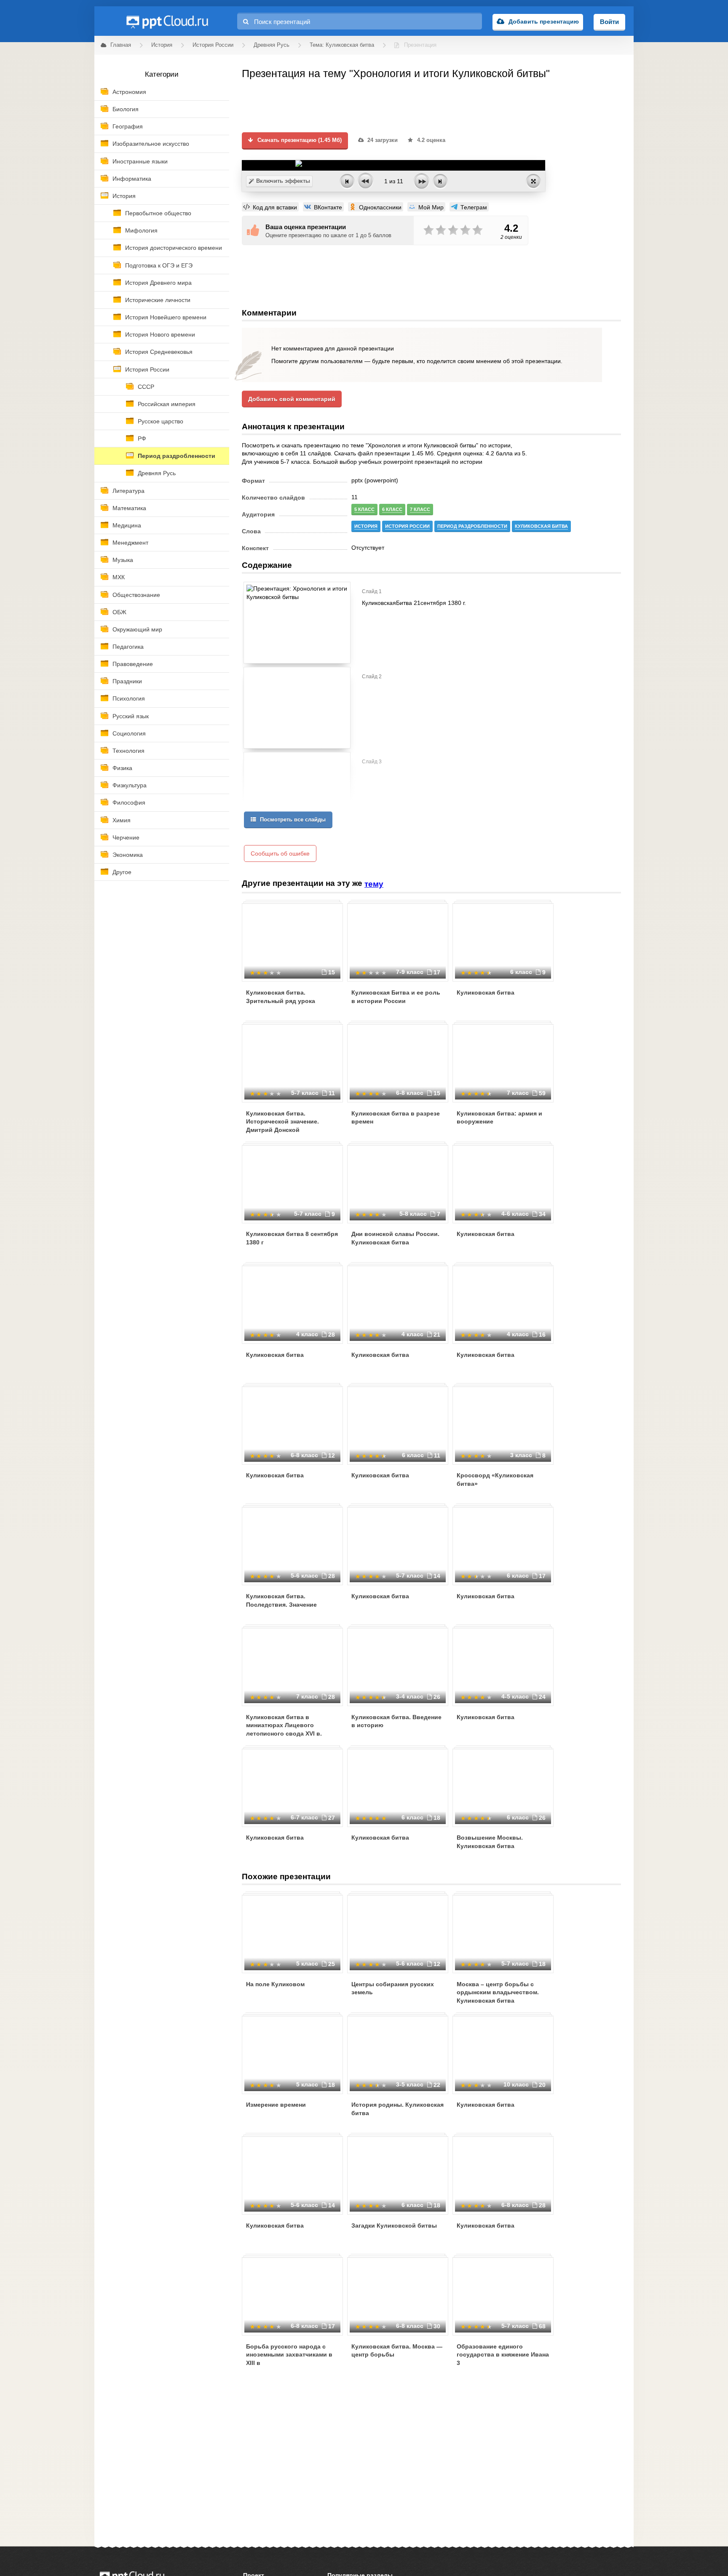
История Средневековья (159, 352)
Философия (129, 802)
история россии (407, 526)
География (128, 126)
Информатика (132, 179)
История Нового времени (160, 334)
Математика (129, 508)
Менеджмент (130, 543)
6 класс (392, 509)
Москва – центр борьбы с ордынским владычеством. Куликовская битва (498, 1992)
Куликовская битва (486, 992)
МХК (119, 577)
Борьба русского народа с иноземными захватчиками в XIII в (289, 2355)
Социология (129, 733)
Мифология (141, 230)
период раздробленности (472, 526)
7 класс (420, 509)
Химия (122, 820)
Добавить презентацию (544, 21)
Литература (128, 491)
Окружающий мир (137, 629)
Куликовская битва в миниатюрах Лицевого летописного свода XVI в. (284, 1725)
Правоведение (133, 664)
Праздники (127, 681)
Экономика (128, 855)
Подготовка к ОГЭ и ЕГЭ (159, 265)
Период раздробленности (177, 456)
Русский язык (131, 716)
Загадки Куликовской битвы (394, 2226)
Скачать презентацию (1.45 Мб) (299, 140)
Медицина (127, 525)
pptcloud (167, 21)
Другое (122, 872)
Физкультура (130, 785)
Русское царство (161, 421)
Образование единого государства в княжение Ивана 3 (503, 2355)
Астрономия (129, 92)
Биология (126, 109)
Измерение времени (276, 2105)
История (124, 196)
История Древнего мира (158, 283)
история (366, 526)
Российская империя (167, 404)
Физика (122, 768)
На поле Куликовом (275, 1984)
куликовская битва (541, 526)
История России (147, 369)
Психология (129, 698)
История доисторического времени (174, 248)
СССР (146, 387)
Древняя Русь (157, 473)
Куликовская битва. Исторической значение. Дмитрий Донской (282, 1122)
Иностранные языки (140, 161)
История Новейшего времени (166, 317)
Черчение (126, 837)
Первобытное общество (158, 213)
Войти (609, 22)
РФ (142, 439)
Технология (128, 751)
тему (374, 884)
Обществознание (136, 595)
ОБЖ (119, 612)
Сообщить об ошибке (280, 853)
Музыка (123, 560)
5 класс (364, 509)
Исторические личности (158, 300)
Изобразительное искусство (151, 144)
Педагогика (128, 647)
